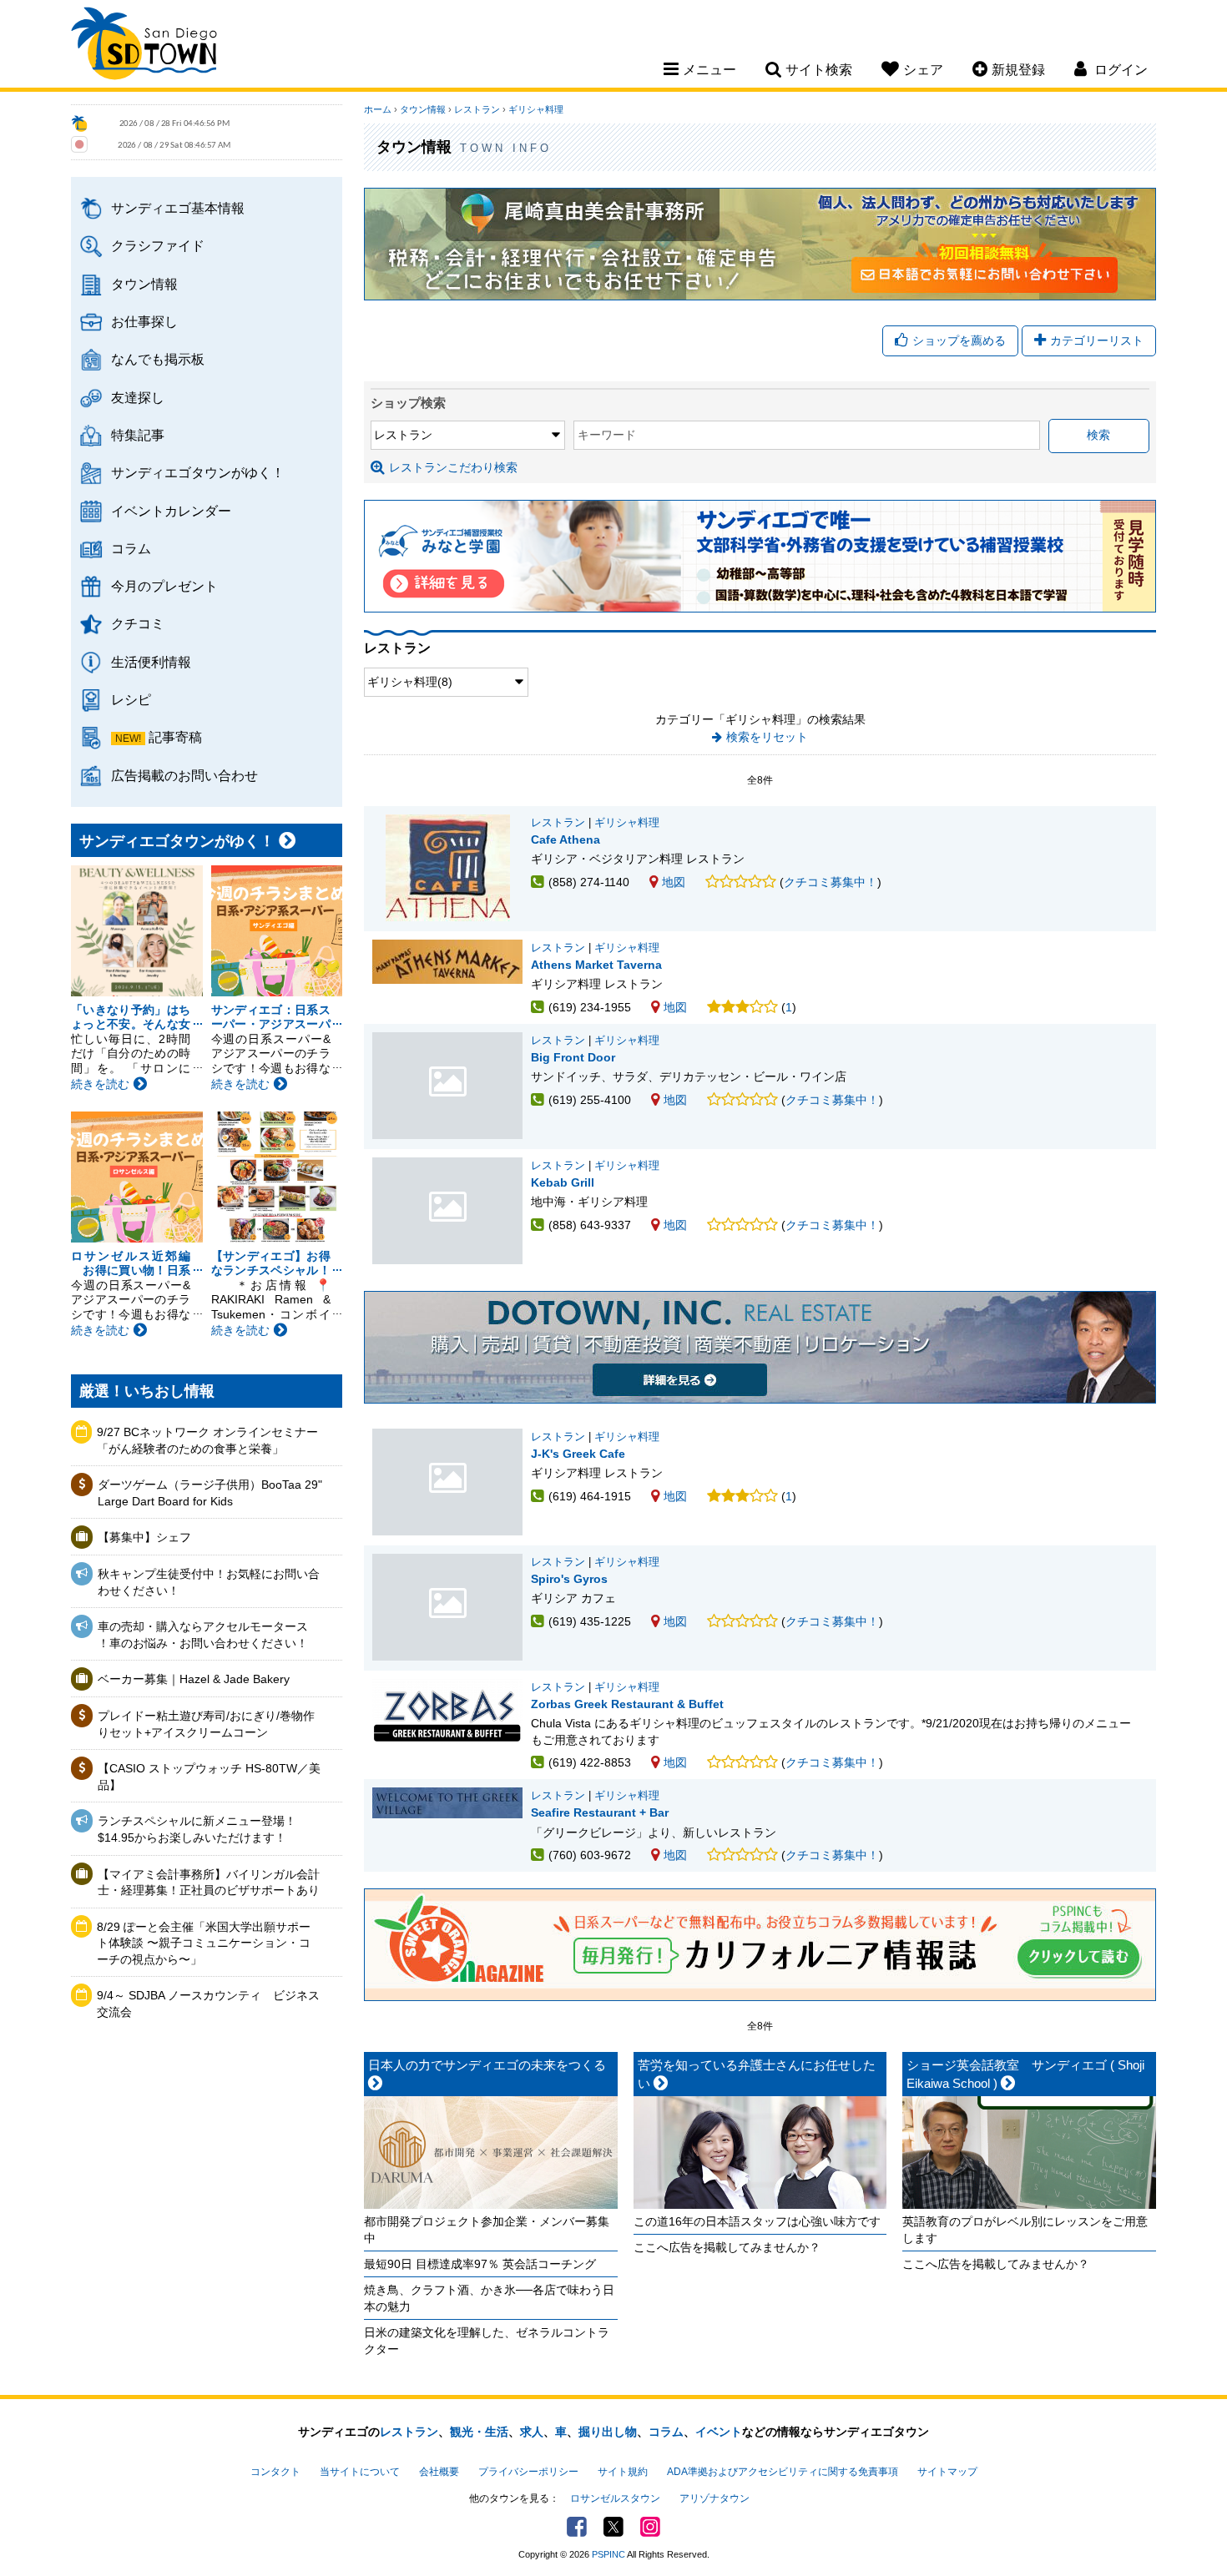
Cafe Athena (566, 839)
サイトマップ (947, 2472)
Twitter (613, 2527)
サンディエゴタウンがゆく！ (198, 472)
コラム (131, 548)
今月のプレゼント (164, 586)
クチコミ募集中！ (831, 882)
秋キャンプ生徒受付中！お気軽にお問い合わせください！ (209, 1582)
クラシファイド (158, 245)
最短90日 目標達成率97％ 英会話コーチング (480, 2264)
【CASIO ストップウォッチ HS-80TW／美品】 (209, 1777)
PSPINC (608, 2554)
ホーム (378, 109)
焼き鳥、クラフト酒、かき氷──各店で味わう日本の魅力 (489, 2298)
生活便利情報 (151, 662)
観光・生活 (479, 2432)
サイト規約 (623, 2472)
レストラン (477, 109)
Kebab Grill (447, 1211)
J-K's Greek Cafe (447, 1482)
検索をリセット (767, 737)
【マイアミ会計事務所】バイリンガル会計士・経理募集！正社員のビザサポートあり (209, 1883)
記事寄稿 (175, 737)
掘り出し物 (608, 2432)
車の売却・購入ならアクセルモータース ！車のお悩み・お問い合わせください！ (203, 1635)
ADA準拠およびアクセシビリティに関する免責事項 (783, 2472)
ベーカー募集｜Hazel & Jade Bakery (194, 1679)
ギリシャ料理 (536, 109)
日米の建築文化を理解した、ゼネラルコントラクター (487, 2341)
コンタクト (275, 2472)
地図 (674, 882)
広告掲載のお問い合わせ (184, 775)
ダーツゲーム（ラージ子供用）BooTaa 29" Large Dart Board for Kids (210, 1493)
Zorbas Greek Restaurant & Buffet (627, 1704)
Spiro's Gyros (447, 1607)
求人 (532, 2432)
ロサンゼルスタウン (615, 2498)
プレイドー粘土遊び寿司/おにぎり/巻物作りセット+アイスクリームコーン (206, 1724)
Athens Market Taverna (596, 965)
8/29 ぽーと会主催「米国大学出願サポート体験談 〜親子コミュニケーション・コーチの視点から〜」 (204, 1943)
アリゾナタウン (714, 2498)
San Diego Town (144, 46)
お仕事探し (144, 321)
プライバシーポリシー (528, 2472)
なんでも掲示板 (158, 359)
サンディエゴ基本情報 (178, 208)
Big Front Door (447, 1086)
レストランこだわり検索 (453, 467)
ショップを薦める (959, 340)
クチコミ (138, 623)
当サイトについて (360, 2472)
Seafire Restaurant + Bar (600, 1812)
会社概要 (439, 2472)
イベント (719, 2432)
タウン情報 (144, 284)
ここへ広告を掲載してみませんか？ (727, 2247)
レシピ (131, 699)
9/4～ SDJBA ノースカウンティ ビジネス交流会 (208, 2004)
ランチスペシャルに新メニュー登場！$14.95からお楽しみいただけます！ (197, 1829)
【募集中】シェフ (144, 1537)
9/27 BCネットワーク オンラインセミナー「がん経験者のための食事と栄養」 (207, 1440)
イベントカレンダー (171, 511)
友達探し (138, 397)
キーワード (607, 435)
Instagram (650, 2527)
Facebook (577, 2527)
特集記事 (138, 435)
